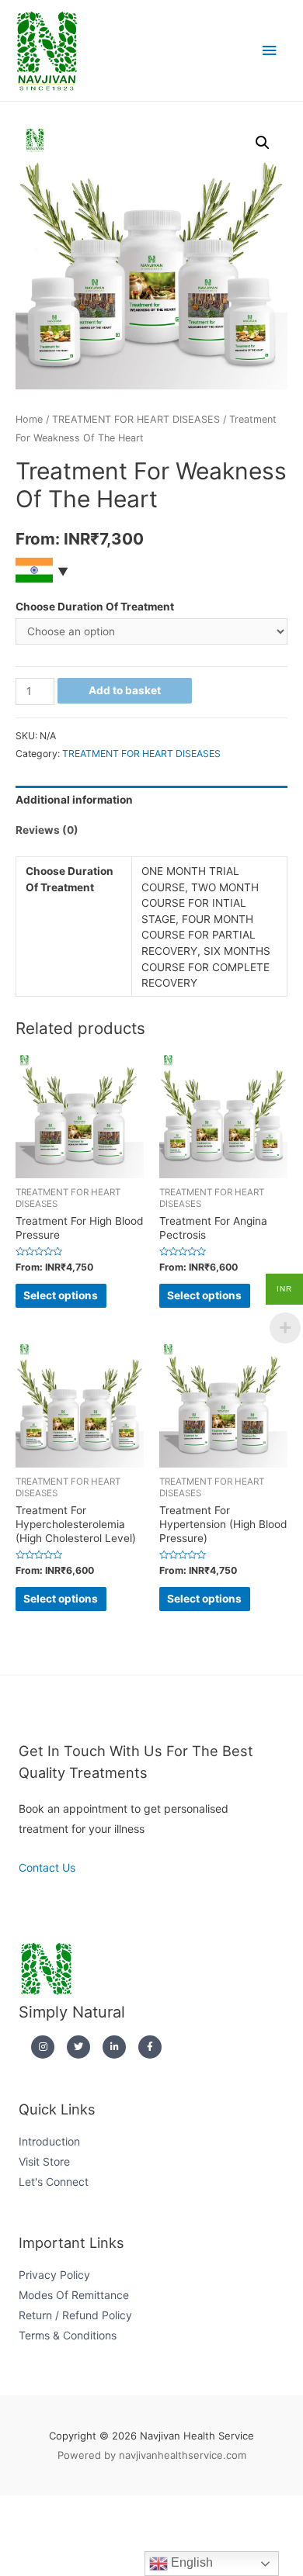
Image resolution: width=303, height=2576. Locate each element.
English (190, 2562)
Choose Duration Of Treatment (95, 607)
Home (29, 419)
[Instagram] (43, 2047)
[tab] (151, 801)
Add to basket (125, 690)
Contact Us (47, 1867)
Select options (61, 1295)
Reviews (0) (47, 830)
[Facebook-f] (150, 2047)
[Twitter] (78, 2047)
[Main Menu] (270, 51)
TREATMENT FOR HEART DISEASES (136, 419)
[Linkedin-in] (114, 2047)
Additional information (74, 800)
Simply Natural (72, 2012)
